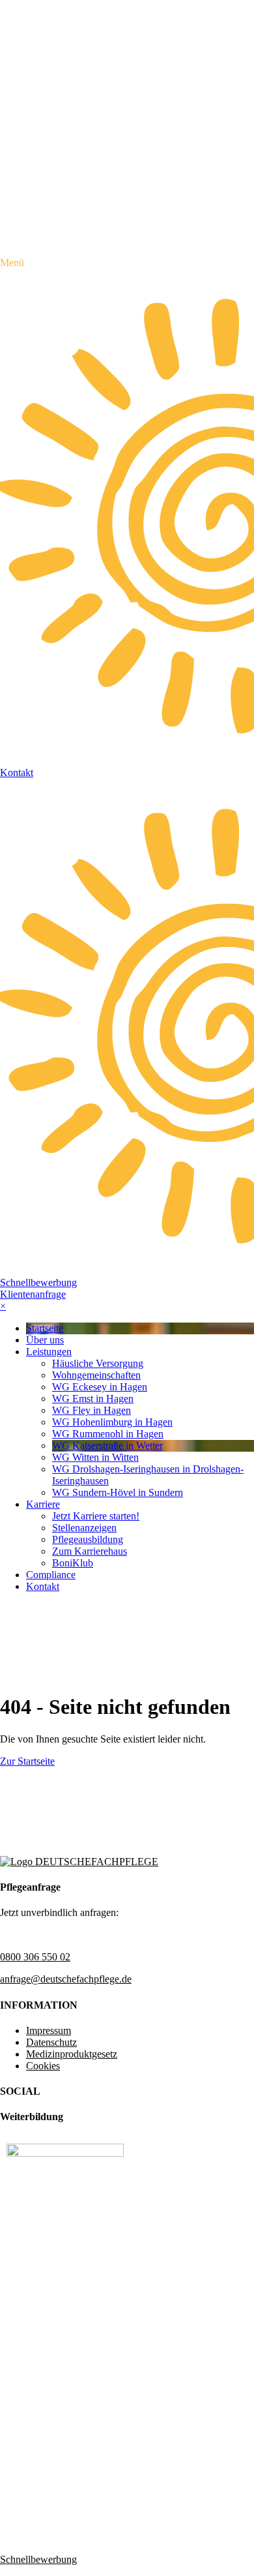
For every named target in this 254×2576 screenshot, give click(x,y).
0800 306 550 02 (35, 1957)
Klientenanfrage (33, 1294)
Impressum (49, 2030)
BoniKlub (73, 1563)
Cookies (43, 2066)
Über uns (45, 1340)
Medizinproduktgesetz (72, 2054)
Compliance (51, 1575)
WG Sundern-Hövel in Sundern (118, 1492)
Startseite (45, 1328)
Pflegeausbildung (88, 1539)
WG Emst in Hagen (93, 1399)
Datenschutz (51, 2042)
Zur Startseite (27, 1761)
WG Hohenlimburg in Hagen (112, 1422)
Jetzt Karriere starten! (96, 1516)
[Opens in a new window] (65, 2153)
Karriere (43, 1504)
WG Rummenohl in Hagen (108, 1434)
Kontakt (43, 1586)
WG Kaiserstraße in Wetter (107, 1445)
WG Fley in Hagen (92, 1410)
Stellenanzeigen (84, 1528)
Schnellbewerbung (38, 1282)
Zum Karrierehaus (90, 1551)
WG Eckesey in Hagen (100, 1387)
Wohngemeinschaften (96, 1375)
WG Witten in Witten (95, 1457)
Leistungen (49, 1352)
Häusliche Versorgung (98, 1363)
